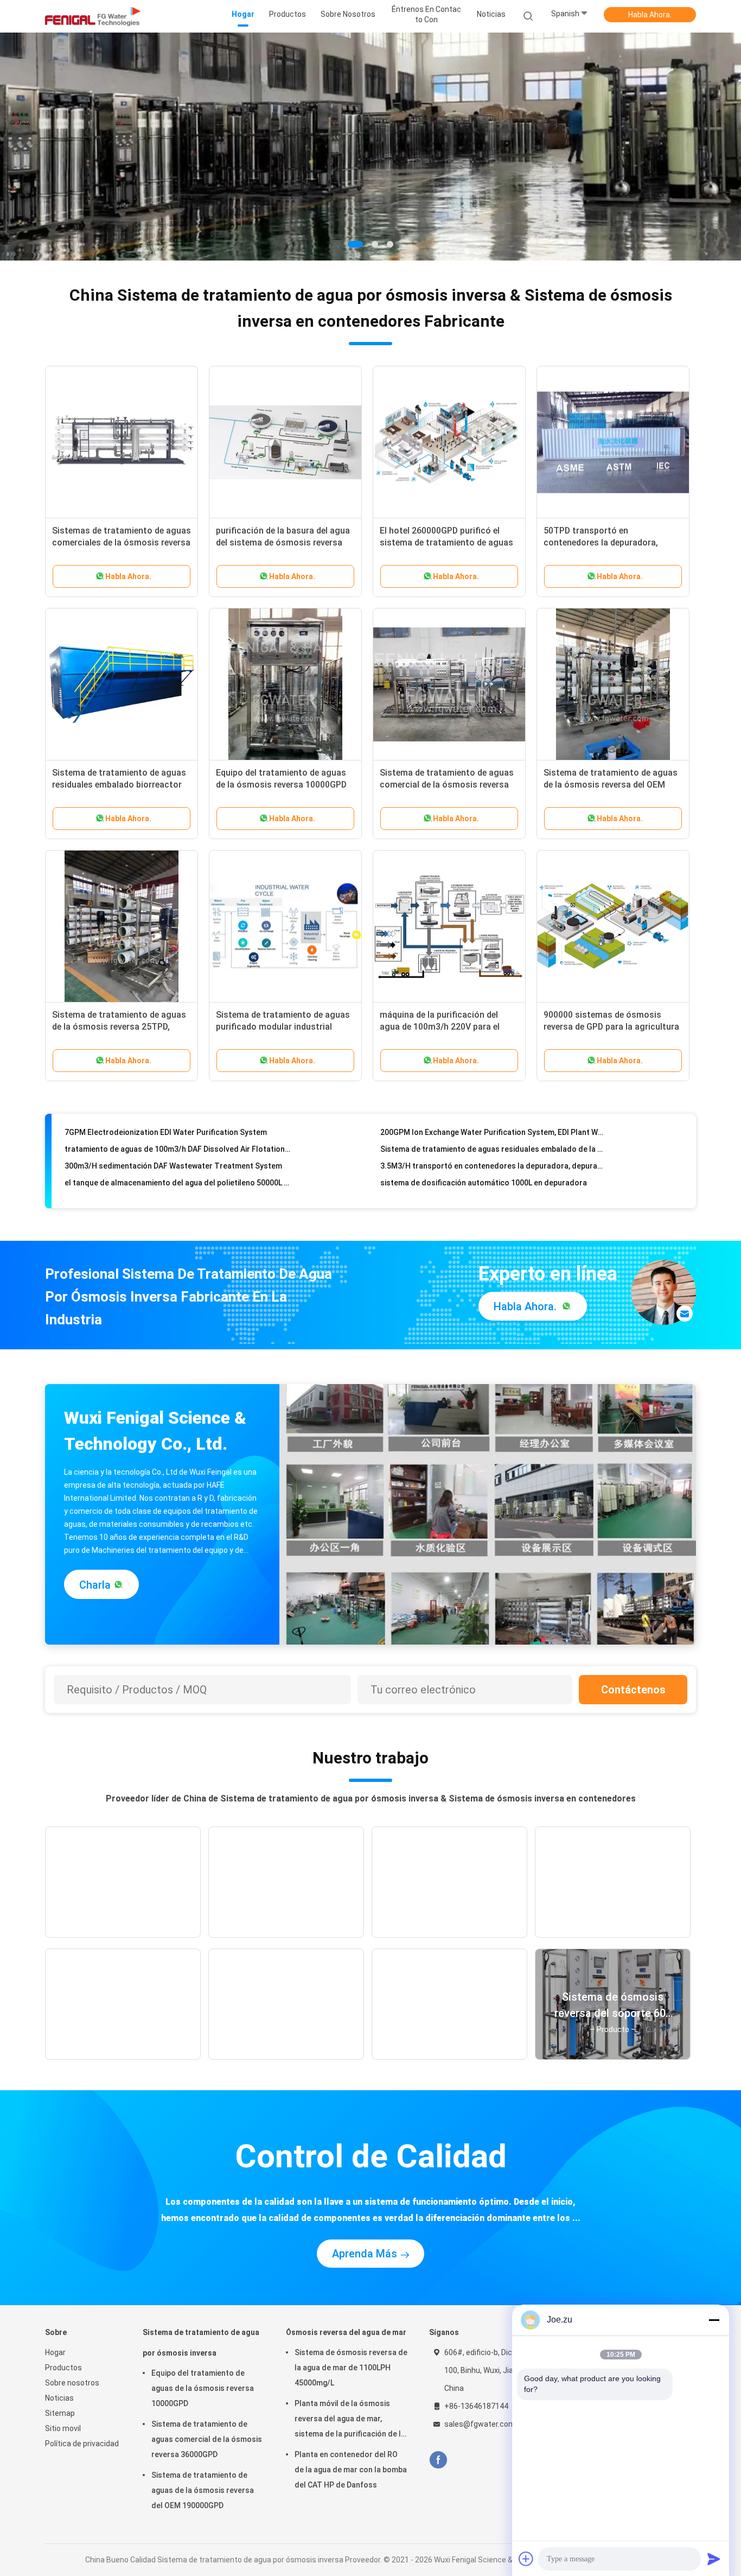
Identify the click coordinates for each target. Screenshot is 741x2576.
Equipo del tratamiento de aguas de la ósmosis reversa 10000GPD (203, 2388)
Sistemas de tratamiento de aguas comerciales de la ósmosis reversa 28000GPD (122, 543)
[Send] (714, 2559)
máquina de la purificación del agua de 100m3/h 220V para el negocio (440, 1027)
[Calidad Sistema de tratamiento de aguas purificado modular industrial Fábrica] (285, 927)
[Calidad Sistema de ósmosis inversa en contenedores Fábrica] (370, 147)
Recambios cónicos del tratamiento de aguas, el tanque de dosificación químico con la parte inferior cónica (178, 1174)
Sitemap (60, 2413)
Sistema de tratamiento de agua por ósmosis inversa (201, 2343)
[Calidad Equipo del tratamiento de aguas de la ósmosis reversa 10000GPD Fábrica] (285, 684)
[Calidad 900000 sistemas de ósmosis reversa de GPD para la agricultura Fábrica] (613, 927)
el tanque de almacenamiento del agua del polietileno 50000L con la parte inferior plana (178, 1157)
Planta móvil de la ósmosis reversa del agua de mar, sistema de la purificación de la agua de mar (350, 2420)
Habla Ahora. (650, 15)
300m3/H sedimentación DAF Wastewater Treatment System (173, 1140)
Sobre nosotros (72, 2383)
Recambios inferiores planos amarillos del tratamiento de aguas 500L (493, 1174)
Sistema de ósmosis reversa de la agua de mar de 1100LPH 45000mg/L (351, 2368)
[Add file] (526, 2559)
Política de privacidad (82, 2444)
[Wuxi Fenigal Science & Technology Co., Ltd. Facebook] (438, 2460)
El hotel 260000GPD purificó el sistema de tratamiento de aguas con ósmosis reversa (446, 543)
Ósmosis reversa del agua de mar (346, 2332)
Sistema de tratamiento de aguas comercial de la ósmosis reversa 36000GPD (447, 785)
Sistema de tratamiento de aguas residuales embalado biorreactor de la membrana (119, 785)
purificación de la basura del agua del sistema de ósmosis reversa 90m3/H (283, 543)
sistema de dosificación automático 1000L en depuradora (484, 1157)
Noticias (59, 2398)
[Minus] (714, 2320)
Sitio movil (63, 2428)
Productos (63, 2368)
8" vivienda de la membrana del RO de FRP (138, 1191)
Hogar (55, 2352)
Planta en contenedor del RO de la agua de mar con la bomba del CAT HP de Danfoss (351, 2470)
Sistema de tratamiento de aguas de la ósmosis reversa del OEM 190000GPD (611, 785)
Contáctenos (633, 1690)
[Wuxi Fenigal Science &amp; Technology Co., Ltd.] (93, 16)
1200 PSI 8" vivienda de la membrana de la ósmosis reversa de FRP (493, 1191)
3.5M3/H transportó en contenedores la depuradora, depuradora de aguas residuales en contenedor (493, 1140)
